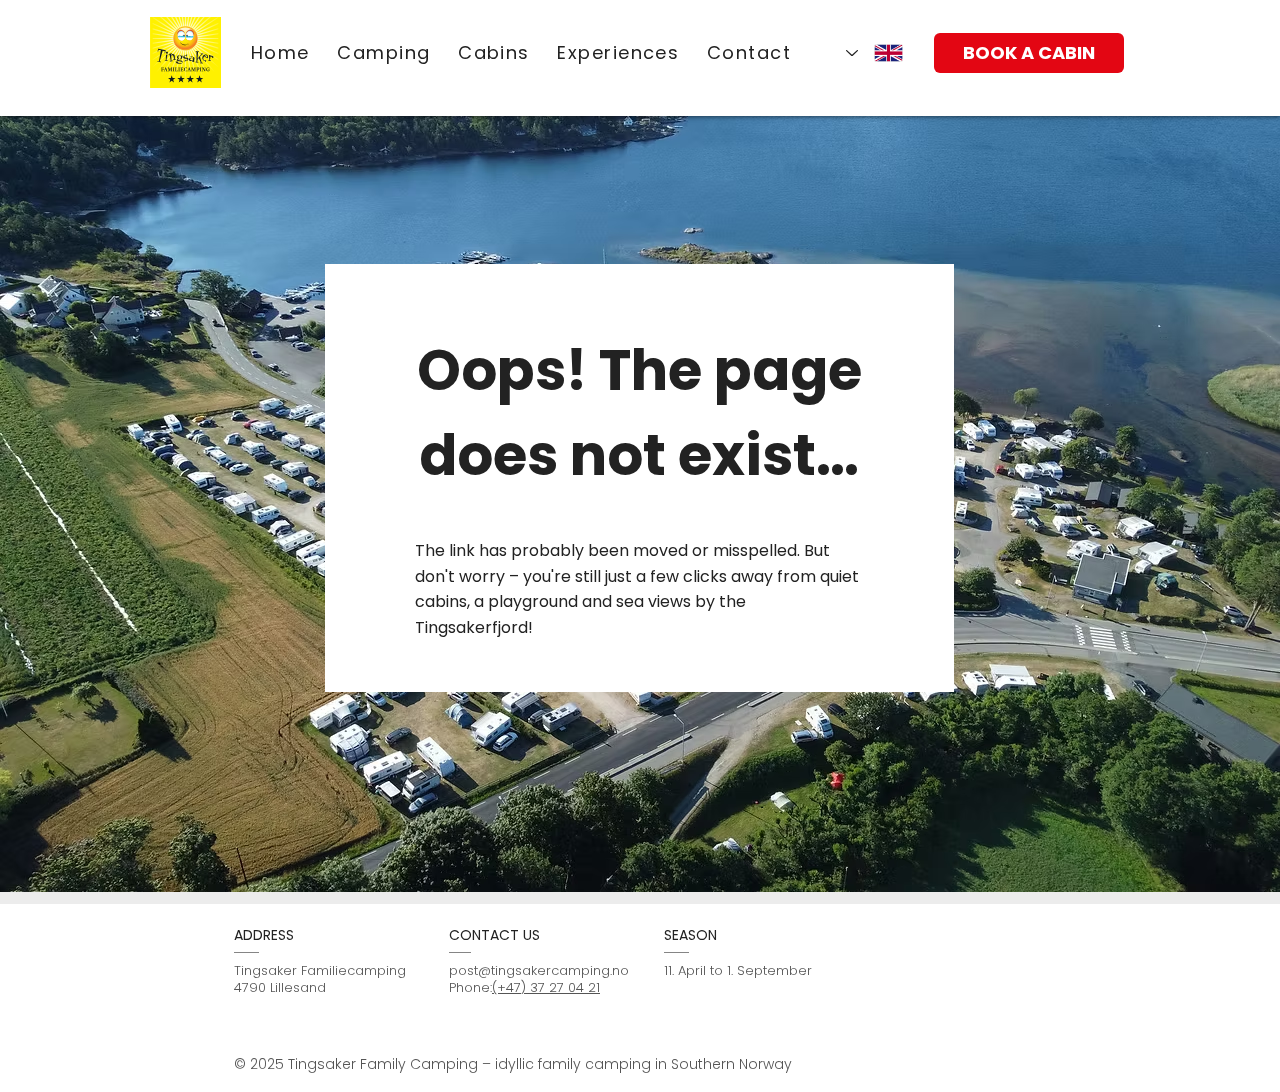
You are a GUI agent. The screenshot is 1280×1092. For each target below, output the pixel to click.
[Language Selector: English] (874, 53)
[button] (619, 52)
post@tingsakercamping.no (539, 970)
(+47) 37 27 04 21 (546, 987)
